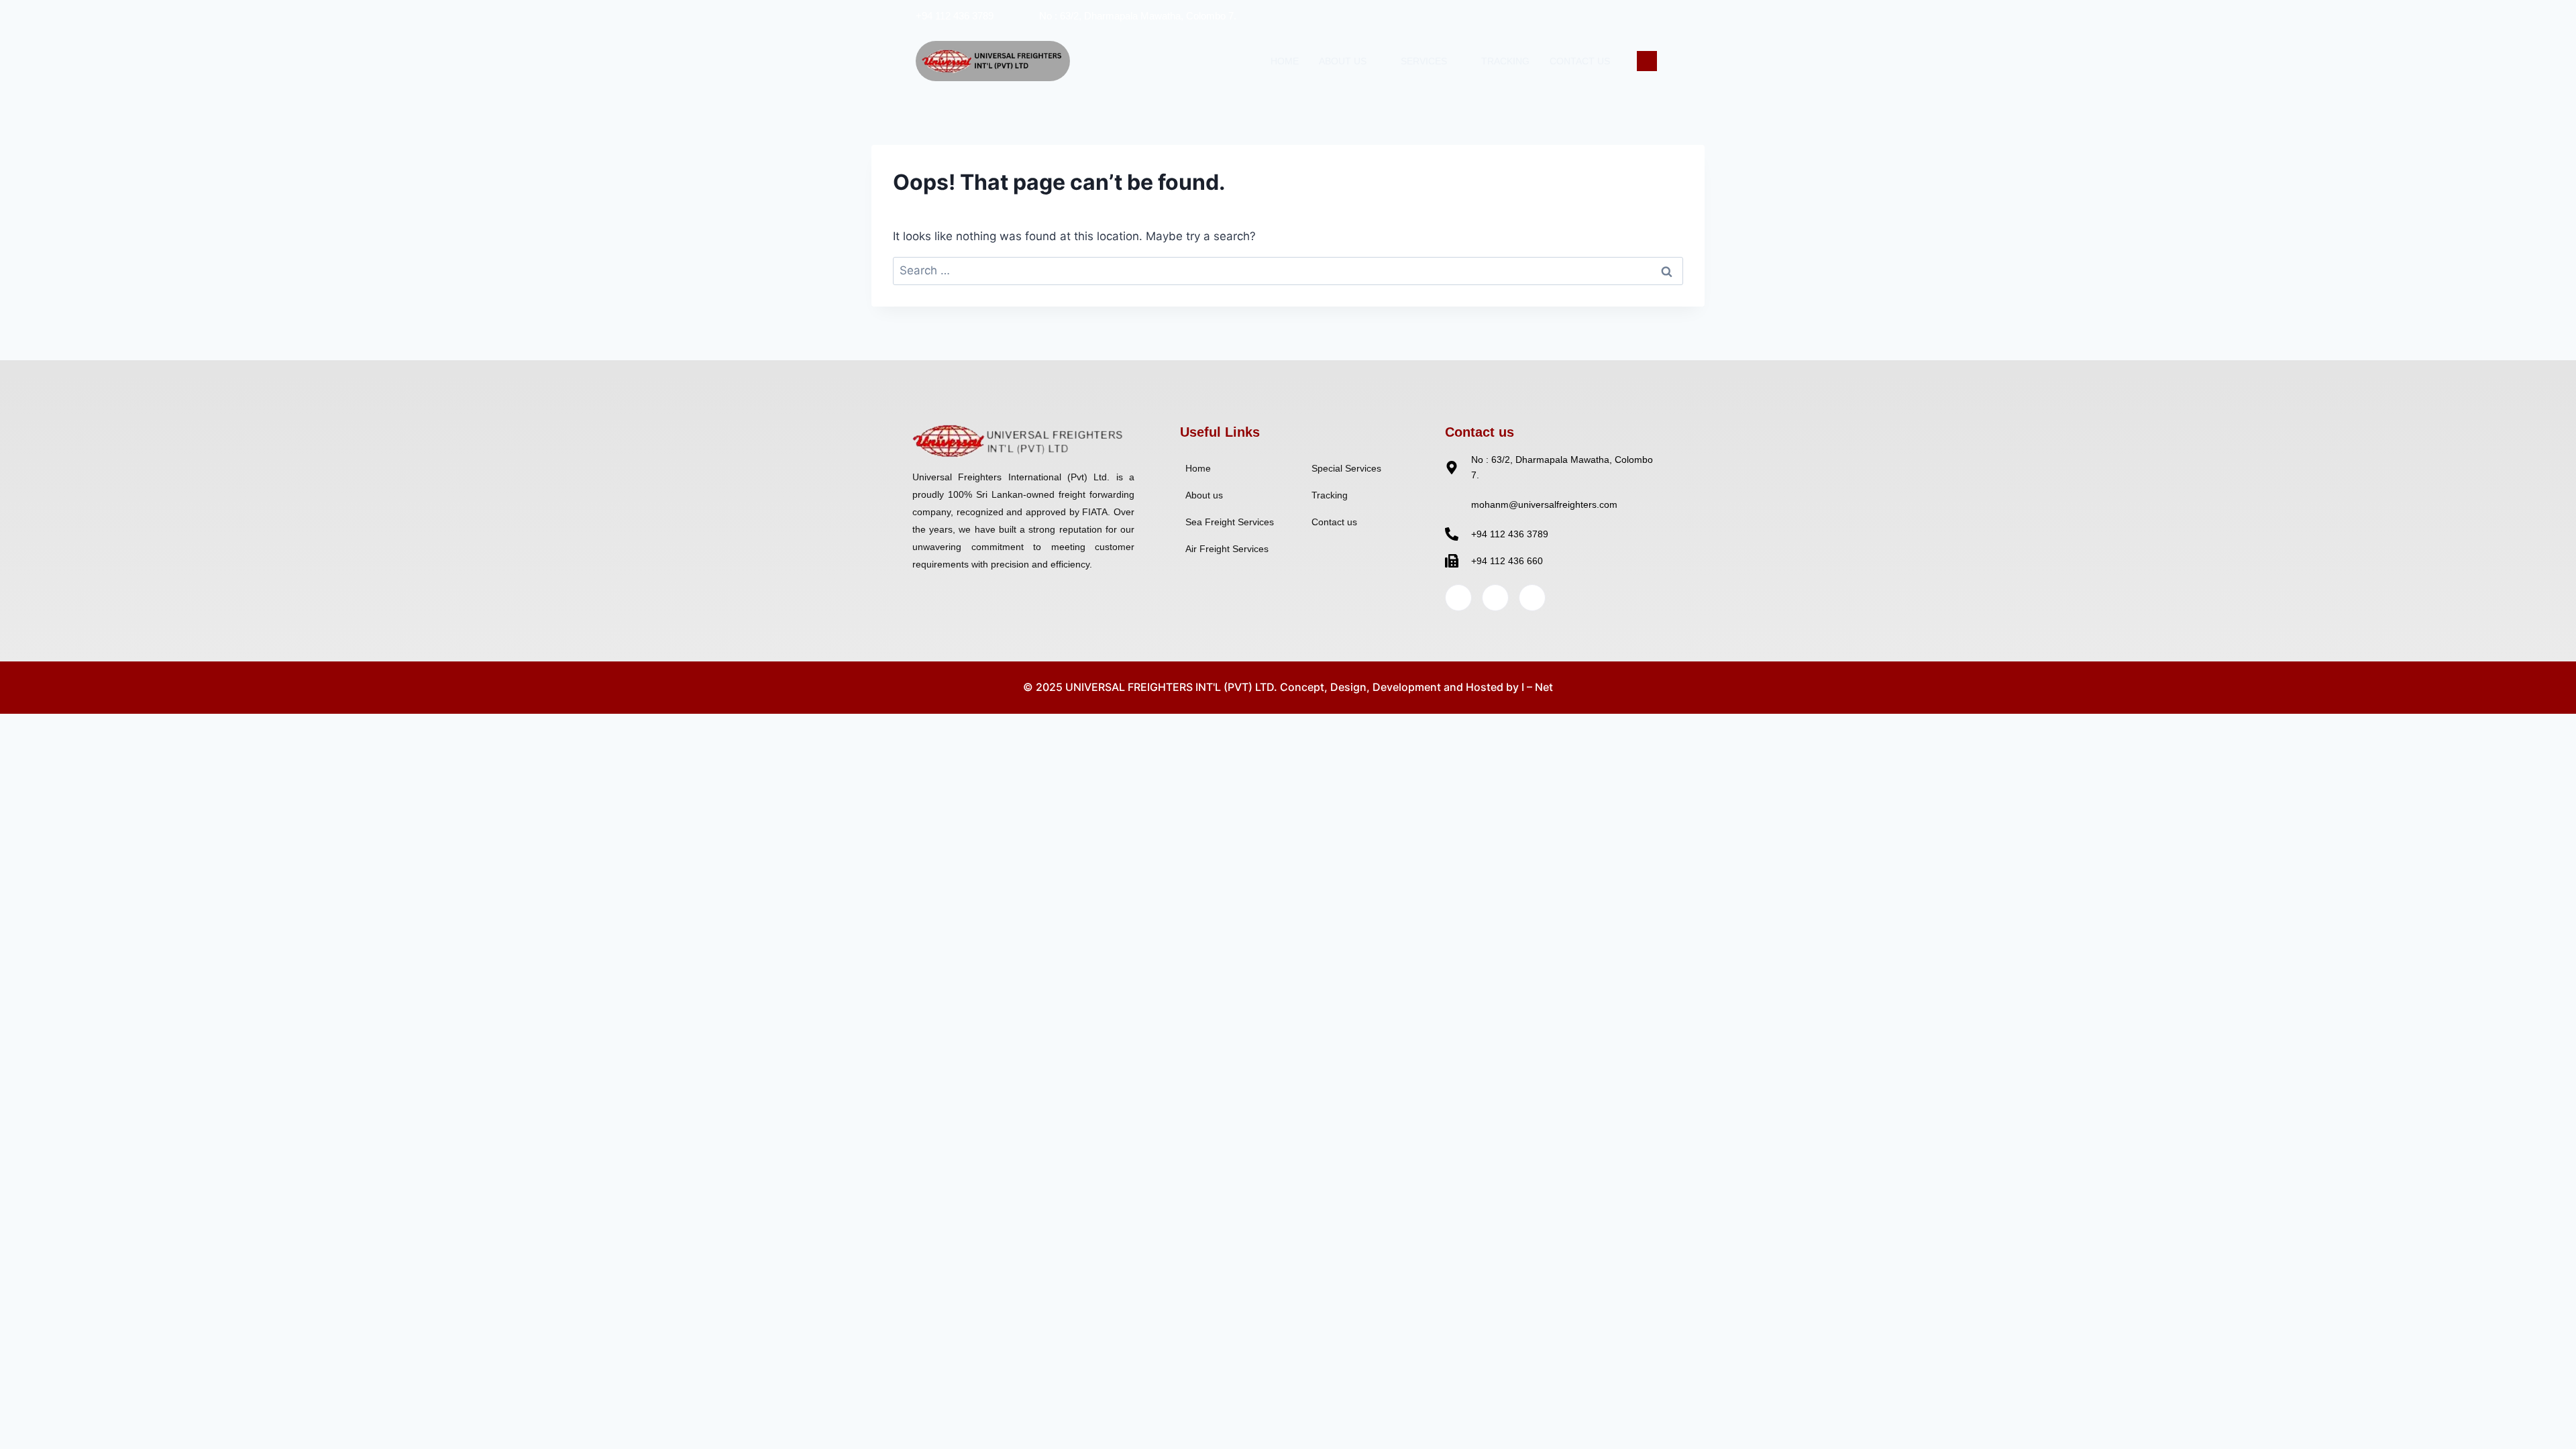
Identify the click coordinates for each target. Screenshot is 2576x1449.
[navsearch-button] (1647, 61)
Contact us (1580, 61)
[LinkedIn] (1619, 15)
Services (1424, 61)
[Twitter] (1591, 15)
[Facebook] (1564, 15)
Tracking (1505, 61)
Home (1285, 61)
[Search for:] (1288, 270)
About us (1343, 61)
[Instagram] (1646, 15)
